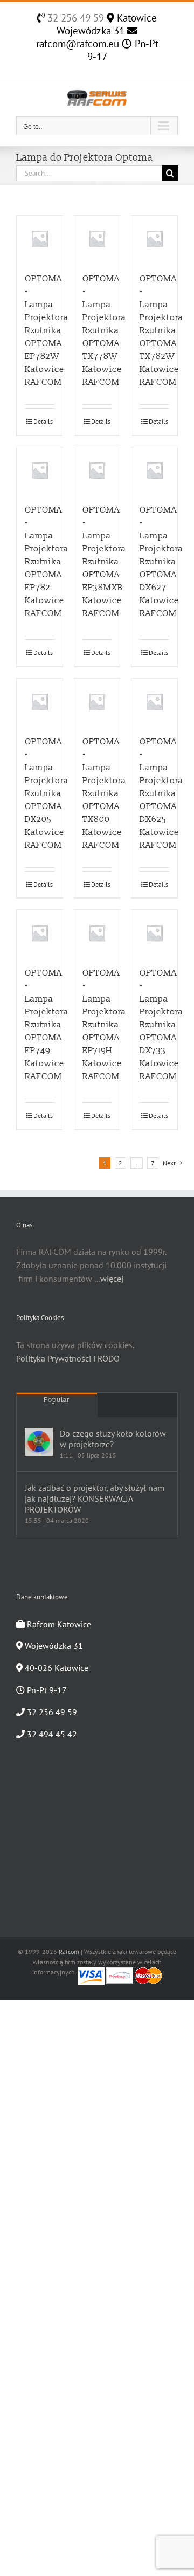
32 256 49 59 (74, 18)
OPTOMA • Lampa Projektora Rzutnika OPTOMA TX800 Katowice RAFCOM (104, 793)
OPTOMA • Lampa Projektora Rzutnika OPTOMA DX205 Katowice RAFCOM (47, 793)
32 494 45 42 (51, 1734)
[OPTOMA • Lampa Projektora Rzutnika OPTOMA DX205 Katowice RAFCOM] (40, 702)
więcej (112, 1279)
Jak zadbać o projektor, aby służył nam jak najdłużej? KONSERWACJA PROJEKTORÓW (95, 1498)
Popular (57, 1400)
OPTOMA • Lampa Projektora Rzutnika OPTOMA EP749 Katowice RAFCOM (47, 1025)
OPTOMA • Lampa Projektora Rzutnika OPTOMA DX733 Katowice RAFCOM (161, 1025)
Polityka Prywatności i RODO (68, 1358)
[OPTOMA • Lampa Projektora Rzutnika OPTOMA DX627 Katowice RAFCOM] (154, 470)
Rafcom (69, 1952)
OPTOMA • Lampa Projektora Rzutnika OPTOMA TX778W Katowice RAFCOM (104, 330)
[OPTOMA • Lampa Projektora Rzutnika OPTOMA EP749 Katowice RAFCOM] (40, 933)
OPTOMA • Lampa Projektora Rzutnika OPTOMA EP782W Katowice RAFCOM (47, 330)
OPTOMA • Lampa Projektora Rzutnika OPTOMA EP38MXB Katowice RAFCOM (104, 562)
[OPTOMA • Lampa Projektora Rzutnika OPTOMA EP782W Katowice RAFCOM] (40, 239)
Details (43, 421)
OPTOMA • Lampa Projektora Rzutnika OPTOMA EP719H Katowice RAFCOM (104, 1025)
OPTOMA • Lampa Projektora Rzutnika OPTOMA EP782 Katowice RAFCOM (47, 562)
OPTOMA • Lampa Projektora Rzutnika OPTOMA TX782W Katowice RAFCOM (161, 330)
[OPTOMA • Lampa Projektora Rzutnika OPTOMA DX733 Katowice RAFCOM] (154, 933)
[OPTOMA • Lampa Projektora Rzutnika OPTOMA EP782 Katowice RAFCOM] (40, 470)
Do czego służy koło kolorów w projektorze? (113, 1439)
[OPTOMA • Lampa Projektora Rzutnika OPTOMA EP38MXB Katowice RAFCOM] (97, 470)
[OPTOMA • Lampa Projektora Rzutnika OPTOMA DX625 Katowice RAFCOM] (154, 702)
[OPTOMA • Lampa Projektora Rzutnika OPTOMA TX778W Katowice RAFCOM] (97, 239)
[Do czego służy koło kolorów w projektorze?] (39, 1442)
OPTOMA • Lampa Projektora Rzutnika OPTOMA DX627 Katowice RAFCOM (161, 562)
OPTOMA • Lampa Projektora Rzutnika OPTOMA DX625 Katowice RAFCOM (161, 793)
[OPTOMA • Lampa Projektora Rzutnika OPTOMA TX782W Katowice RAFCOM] (154, 239)
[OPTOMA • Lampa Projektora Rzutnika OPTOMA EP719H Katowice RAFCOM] (97, 933)
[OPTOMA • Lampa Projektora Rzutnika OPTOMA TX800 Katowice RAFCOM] (97, 702)
